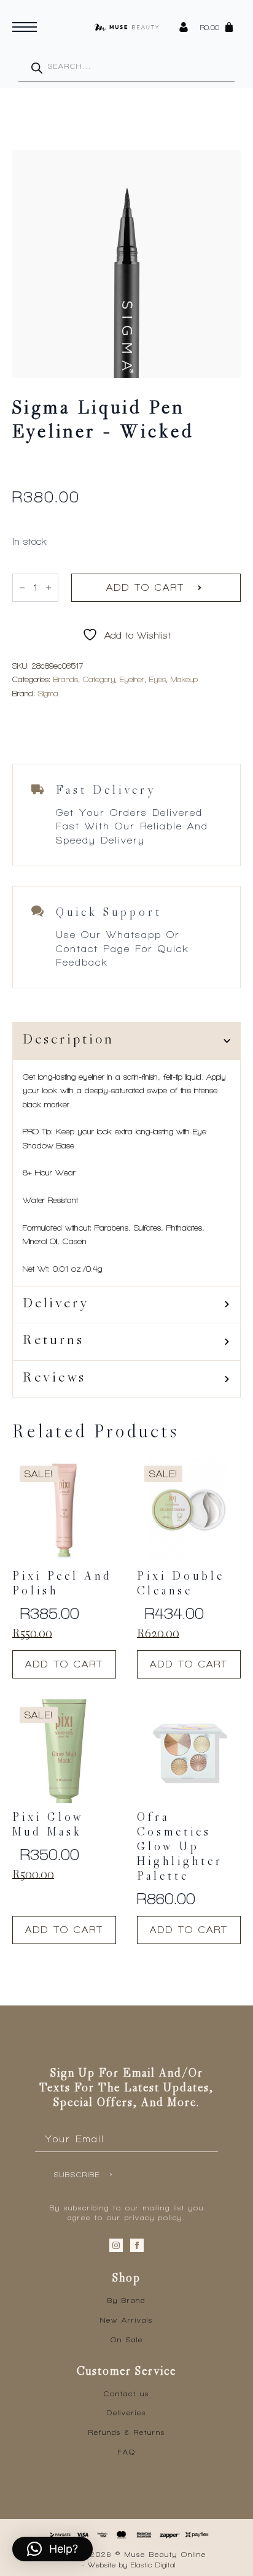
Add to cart (145, 587)
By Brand (126, 2301)
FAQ (127, 2452)
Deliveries (126, 2413)
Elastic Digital (153, 2565)
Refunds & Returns (127, 2432)
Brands (66, 679)
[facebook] (137, 2245)
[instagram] (116, 2245)
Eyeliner (132, 679)
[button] (53, 2549)
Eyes (158, 679)
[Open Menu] (25, 27)
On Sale (127, 2340)
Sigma (48, 694)
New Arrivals (126, 2320)
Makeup (184, 679)
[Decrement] (22, 588)
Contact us (126, 2394)
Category (99, 679)
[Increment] (49, 588)
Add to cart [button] (64, 1664)
